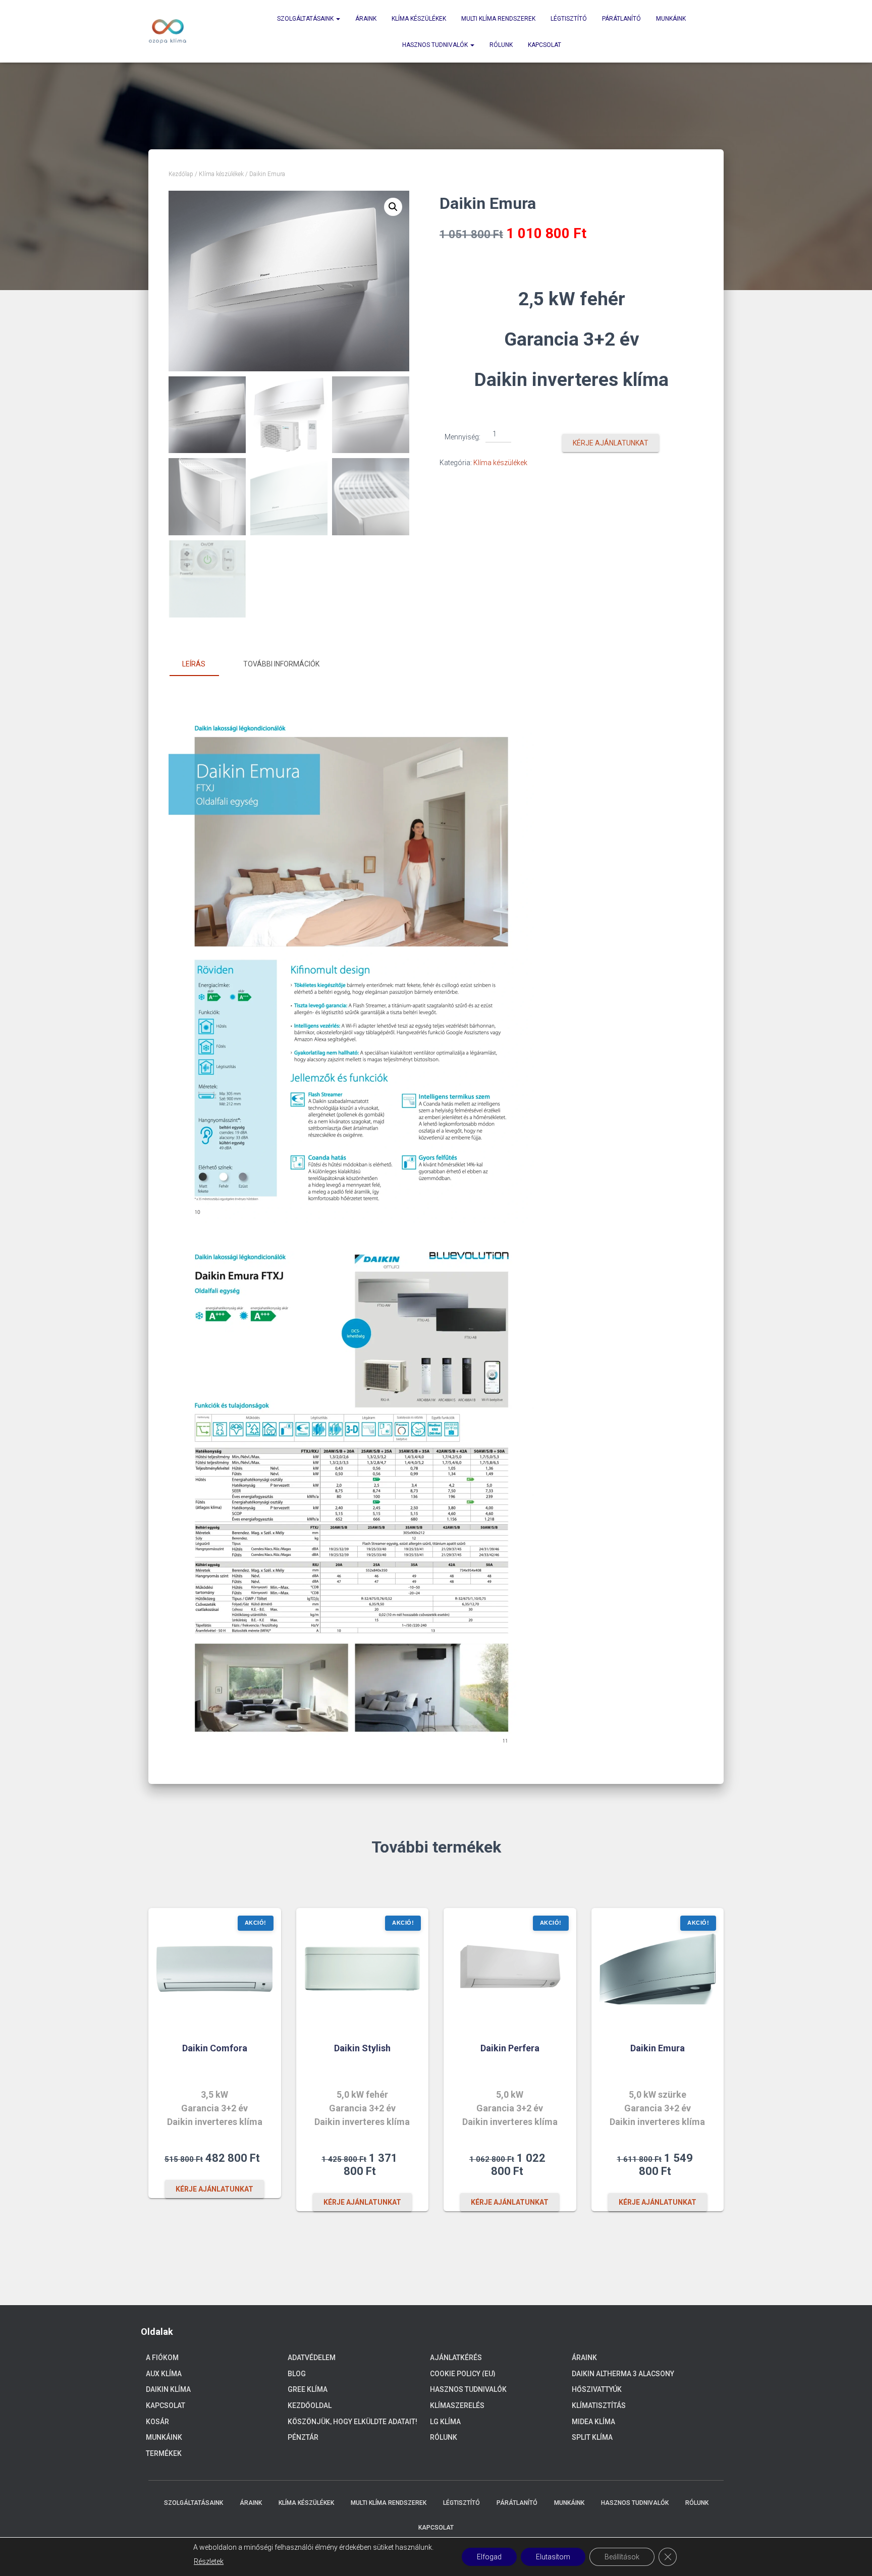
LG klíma (445, 2422)
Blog (297, 2374)
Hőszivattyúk (597, 2389)
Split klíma (592, 2437)
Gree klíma (308, 2389)
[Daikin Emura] (658, 1969)
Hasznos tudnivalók (436, 45)
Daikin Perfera (510, 2048)
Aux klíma (164, 2374)
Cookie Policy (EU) (463, 2374)
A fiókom (162, 2358)
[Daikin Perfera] (510, 1969)
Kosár (157, 2422)
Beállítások (622, 2557)
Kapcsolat (544, 45)
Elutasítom (553, 2557)
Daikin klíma (168, 2389)
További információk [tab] (281, 664)
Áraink (366, 19)
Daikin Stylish (362, 2048)
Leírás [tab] (194, 664)
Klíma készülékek (419, 19)
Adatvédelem (312, 2358)
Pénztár (303, 2437)
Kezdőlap (181, 174)
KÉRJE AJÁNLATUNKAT (611, 443)
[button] (393, 207)
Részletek (209, 2561)
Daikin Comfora (215, 2048)
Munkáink (671, 19)
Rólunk (501, 45)
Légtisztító (569, 19)
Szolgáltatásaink (306, 19)
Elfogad (489, 2557)
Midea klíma (593, 2422)
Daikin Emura (658, 2048)
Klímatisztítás (599, 2405)
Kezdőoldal (310, 2405)
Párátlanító (621, 19)
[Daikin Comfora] (214, 1969)
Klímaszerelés (457, 2405)
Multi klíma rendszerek (498, 19)
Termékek (164, 2453)
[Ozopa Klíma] (168, 31)
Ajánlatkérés (456, 2358)
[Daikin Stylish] (362, 1969)
